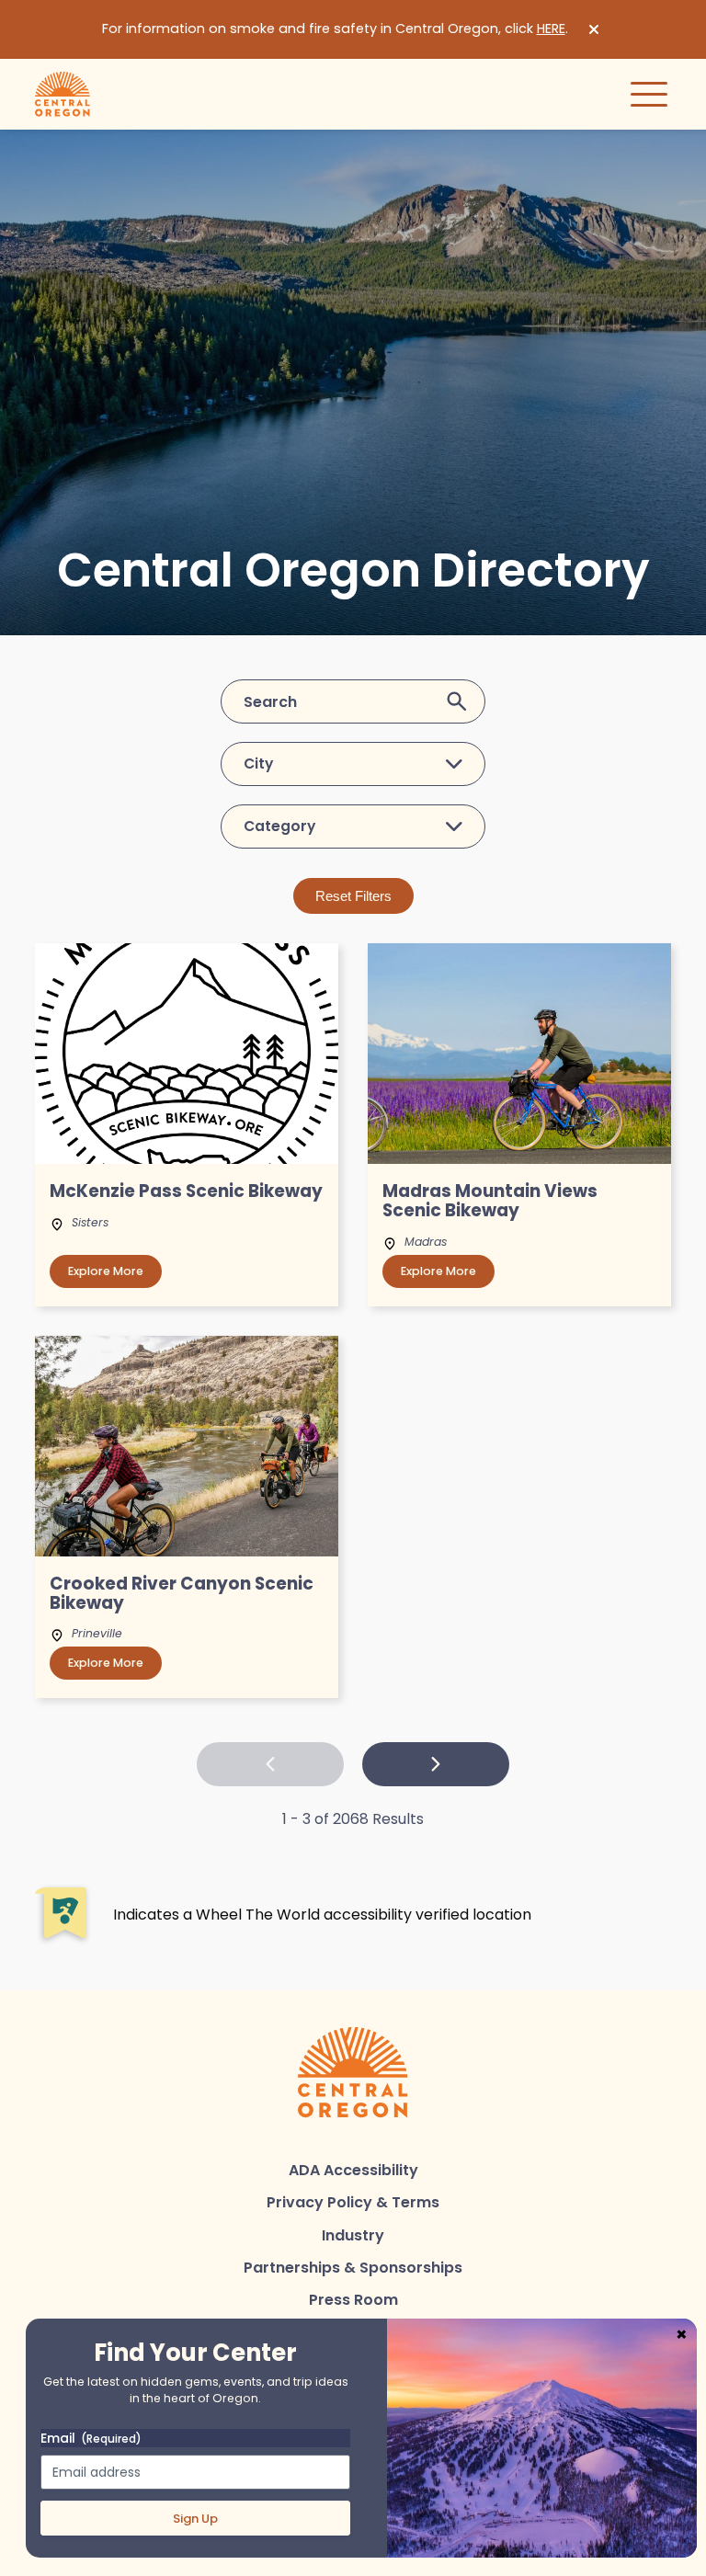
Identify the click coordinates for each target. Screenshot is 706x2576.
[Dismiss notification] (594, 29)
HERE (551, 28)
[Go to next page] (436, 1764)
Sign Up (195, 2519)
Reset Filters (353, 896)
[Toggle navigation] (649, 94)
